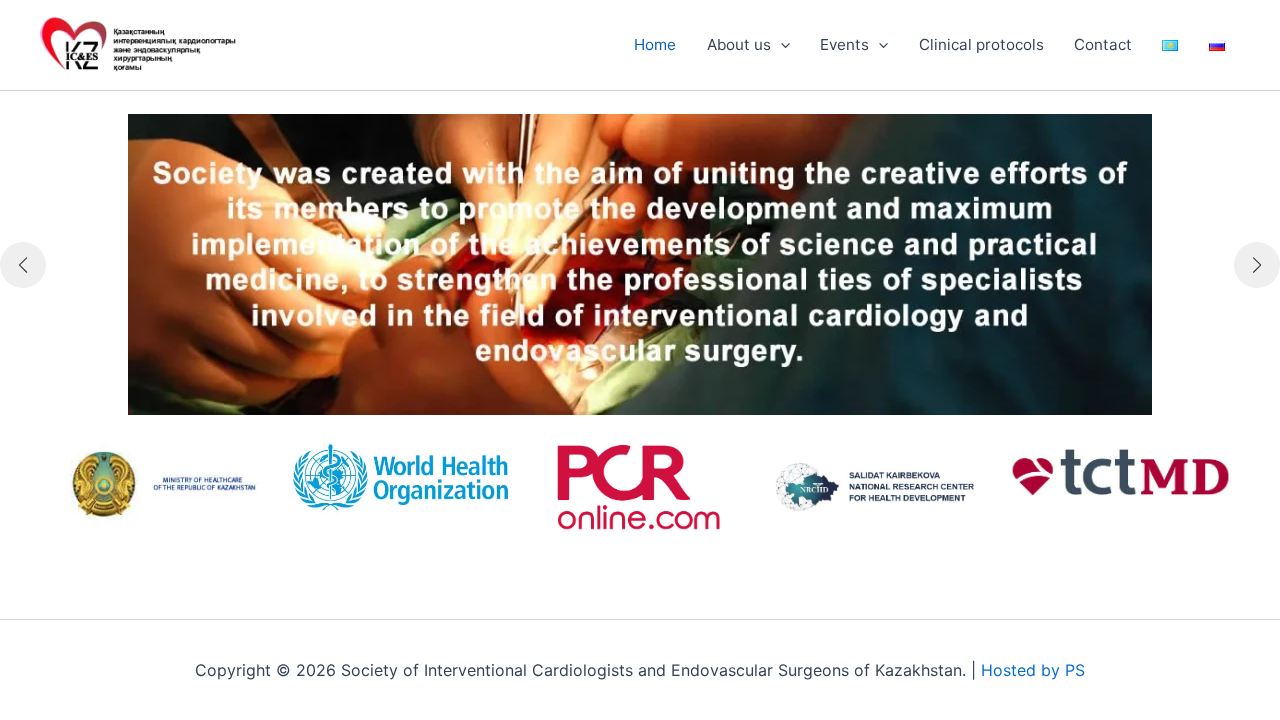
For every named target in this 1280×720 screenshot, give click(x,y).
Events (844, 44)
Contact (1103, 44)
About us (739, 44)
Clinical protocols (981, 44)
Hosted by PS (1033, 670)
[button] (780, 45)
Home (655, 44)
